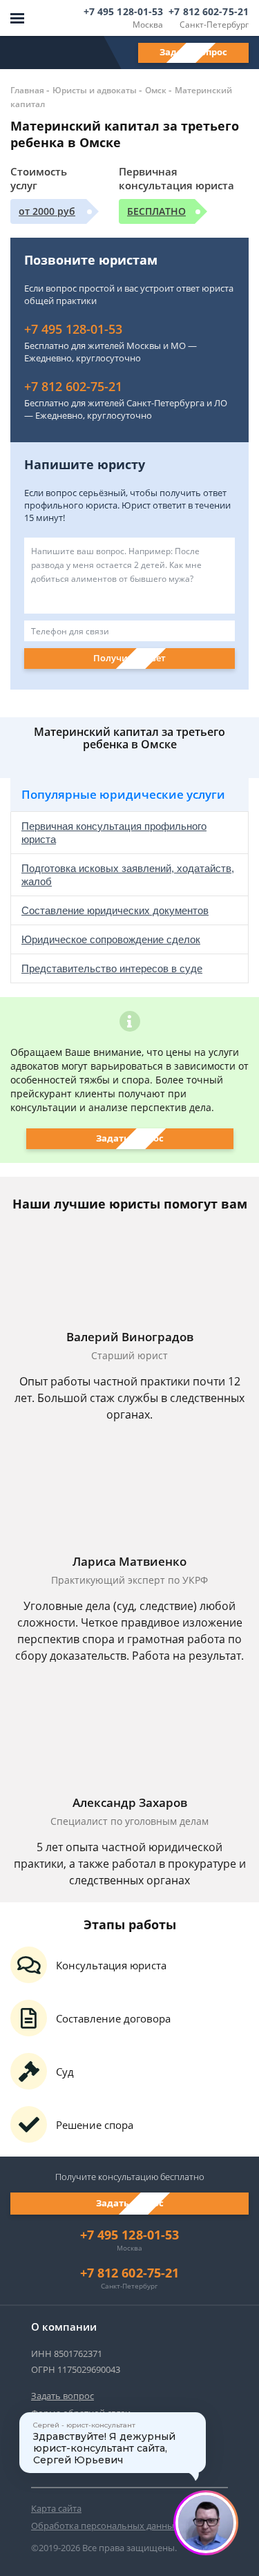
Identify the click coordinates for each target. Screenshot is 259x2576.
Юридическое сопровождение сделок (111, 939)
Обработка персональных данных (105, 2526)
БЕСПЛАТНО (156, 211)
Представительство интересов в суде (112, 968)
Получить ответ (129, 658)
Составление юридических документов (115, 910)
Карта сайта (56, 2508)
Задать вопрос (193, 52)
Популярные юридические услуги (123, 794)
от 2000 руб (47, 211)
